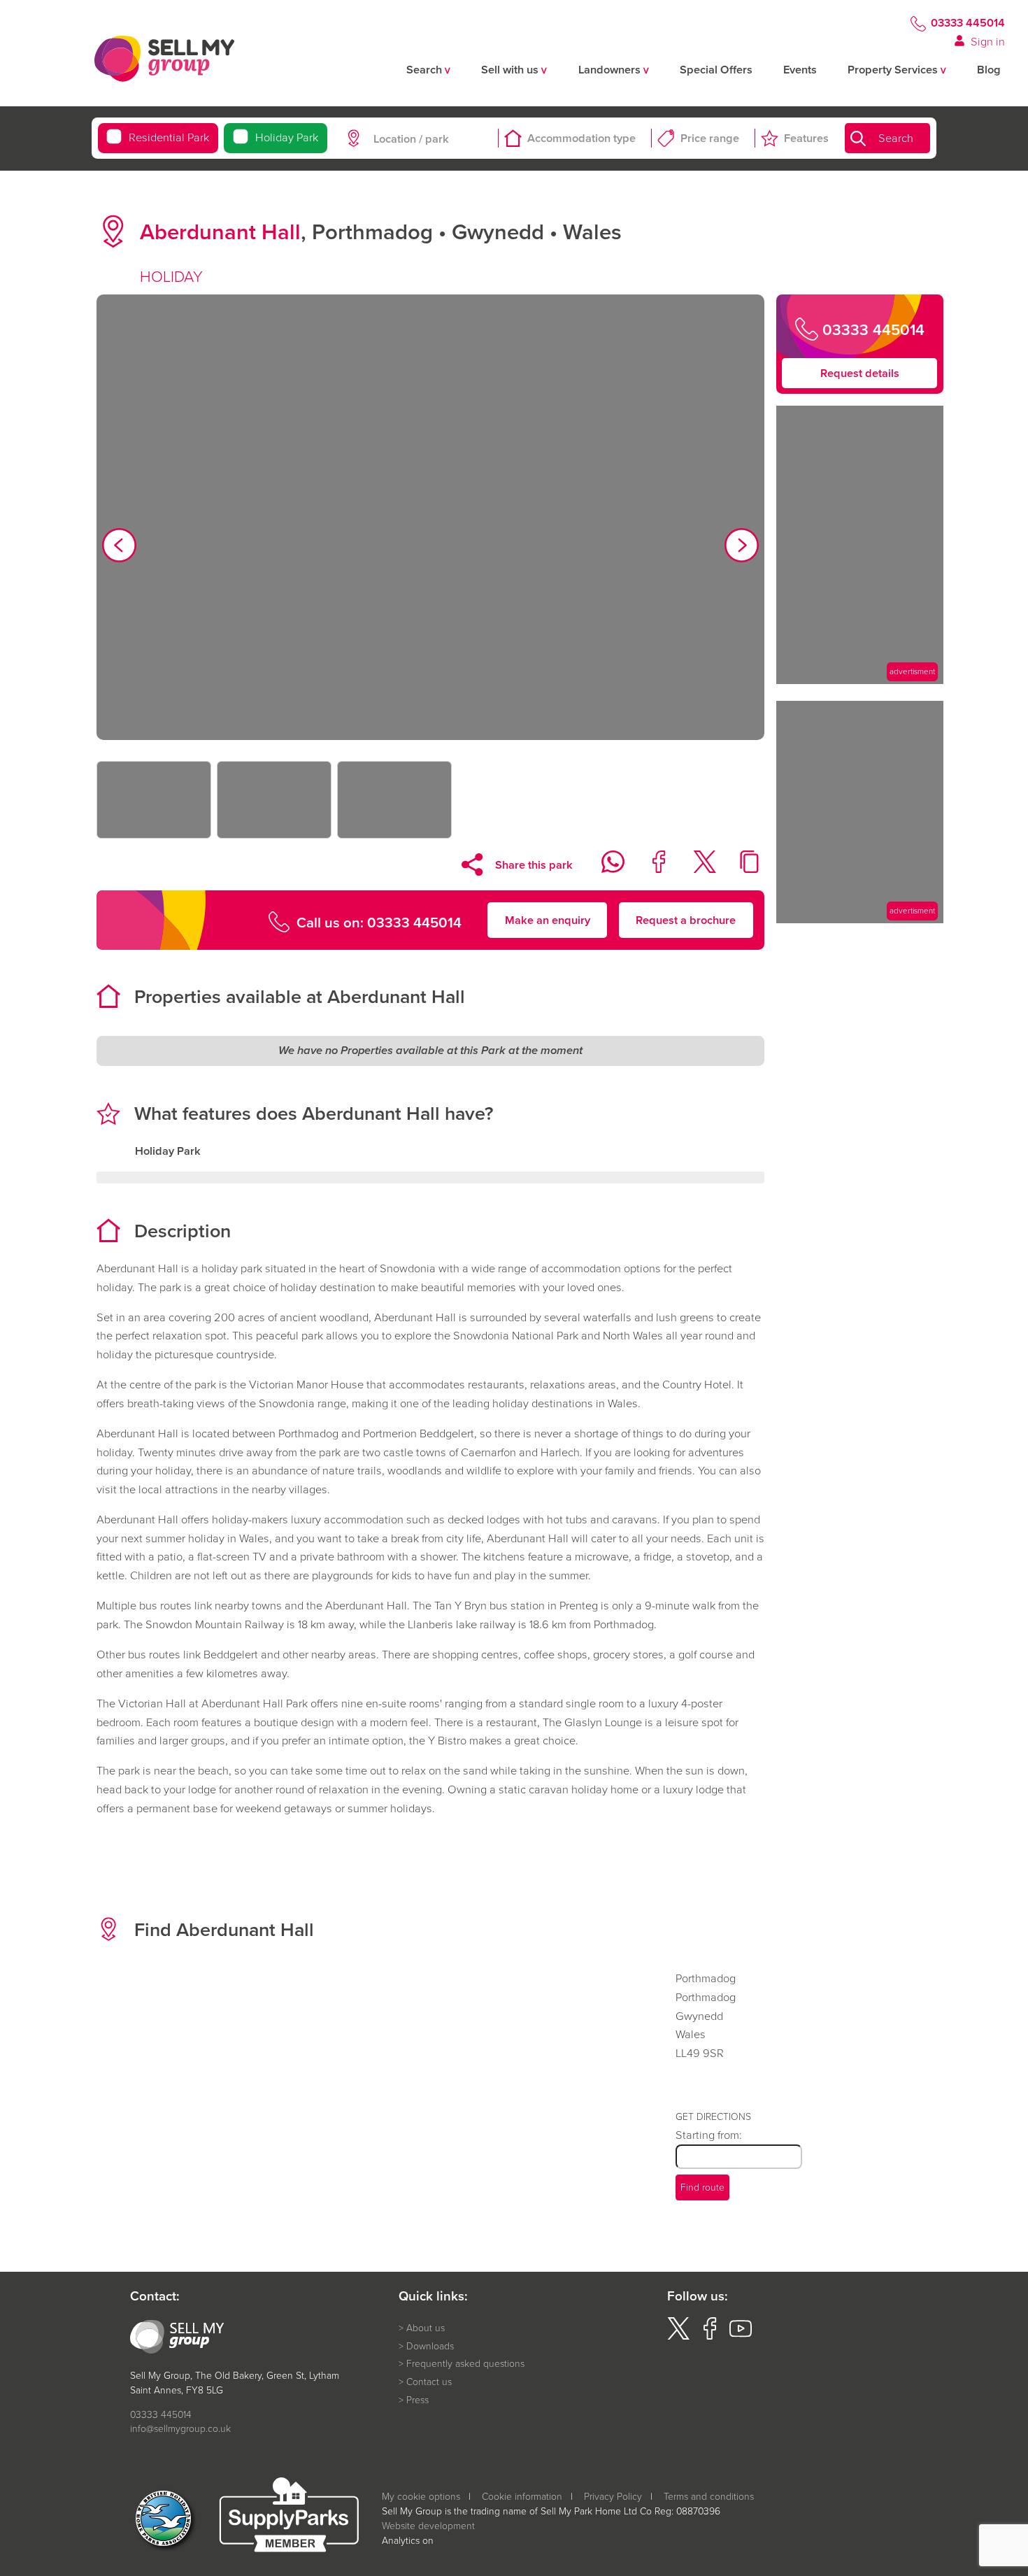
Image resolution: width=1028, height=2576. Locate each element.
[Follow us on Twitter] (678, 2336)
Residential (169, 137)
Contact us (429, 2381)
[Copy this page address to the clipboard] (742, 869)
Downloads (430, 2346)
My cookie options (421, 2496)
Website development (428, 2525)
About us (426, 2327)
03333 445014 (968, 23)
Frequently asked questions (465, 2363)
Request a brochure (686, 919)
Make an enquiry (548, 919)
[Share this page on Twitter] (695, 869)
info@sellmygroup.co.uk (180, 2428)
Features (806, 138)
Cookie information (522, 2496)
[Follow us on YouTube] (741, 2336)
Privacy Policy (613, 2496)
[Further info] (860, 679)
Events (800, 70)
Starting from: (709, 2134)
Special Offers (716, 70)
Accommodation (581, 138)
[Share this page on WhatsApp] (605, 869)
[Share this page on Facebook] (650, 869)
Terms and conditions (709, 2496)
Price (710, 138)
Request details (860, 373)
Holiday (287, 137)
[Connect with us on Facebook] (710, 2336)
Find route (702, 2187)
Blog (989, 70)
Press (417, 2399)
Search (896, 138)
